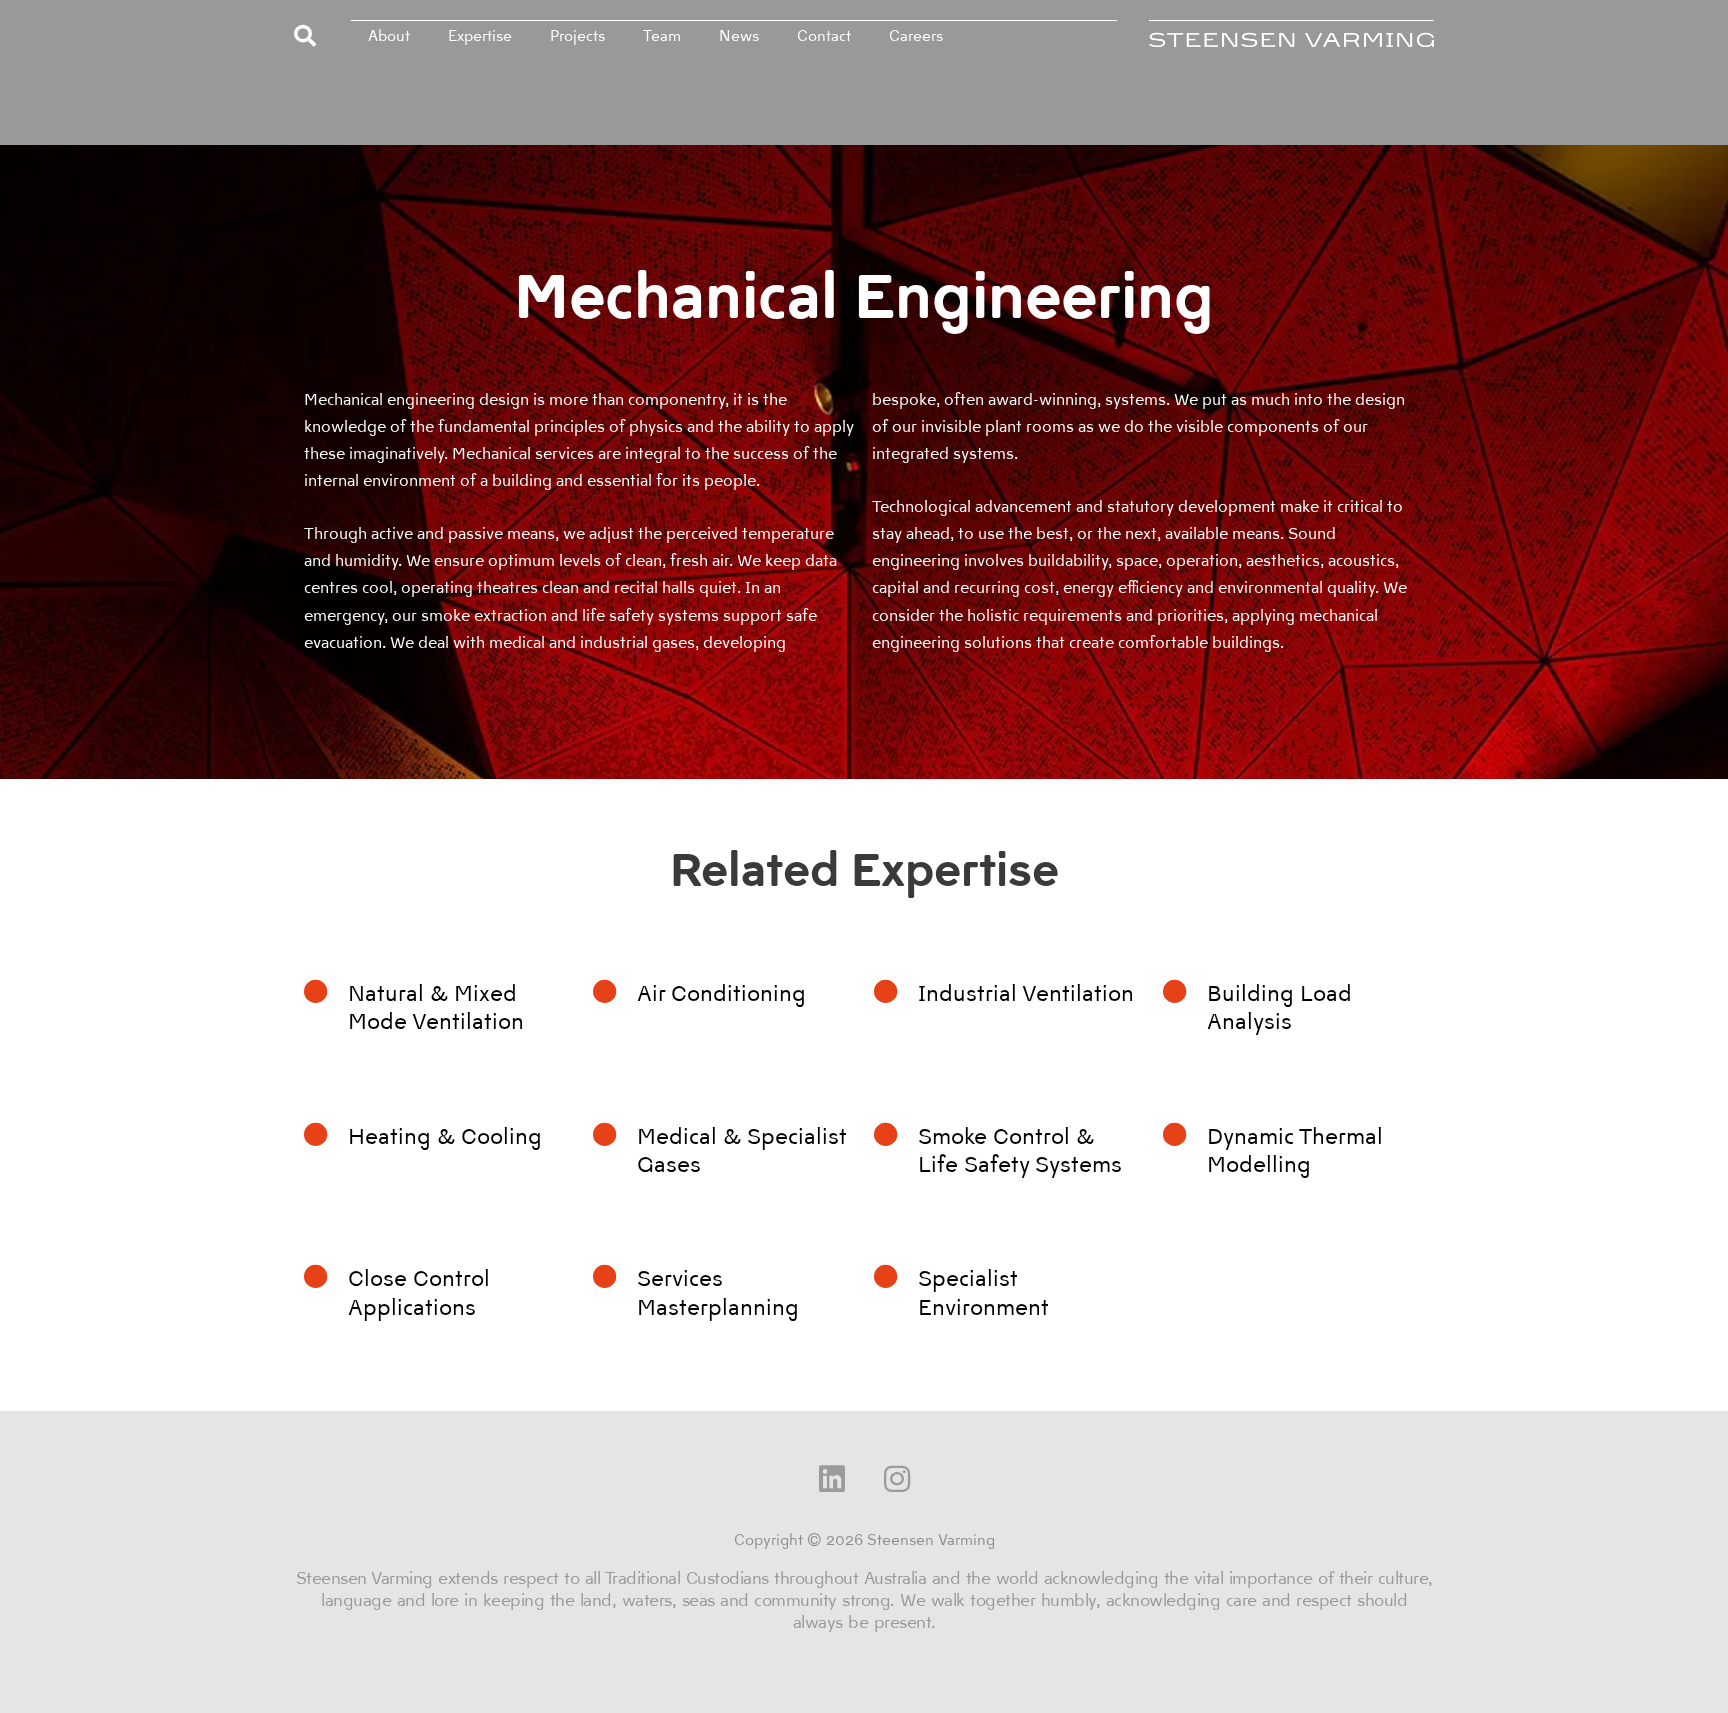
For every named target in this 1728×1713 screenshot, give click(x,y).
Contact (824, 35)
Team (662, 35)
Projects (577, 35)
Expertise (480, 35)
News (739, 35)
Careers (916, 35)
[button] (305, 36)
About (389, 35)
